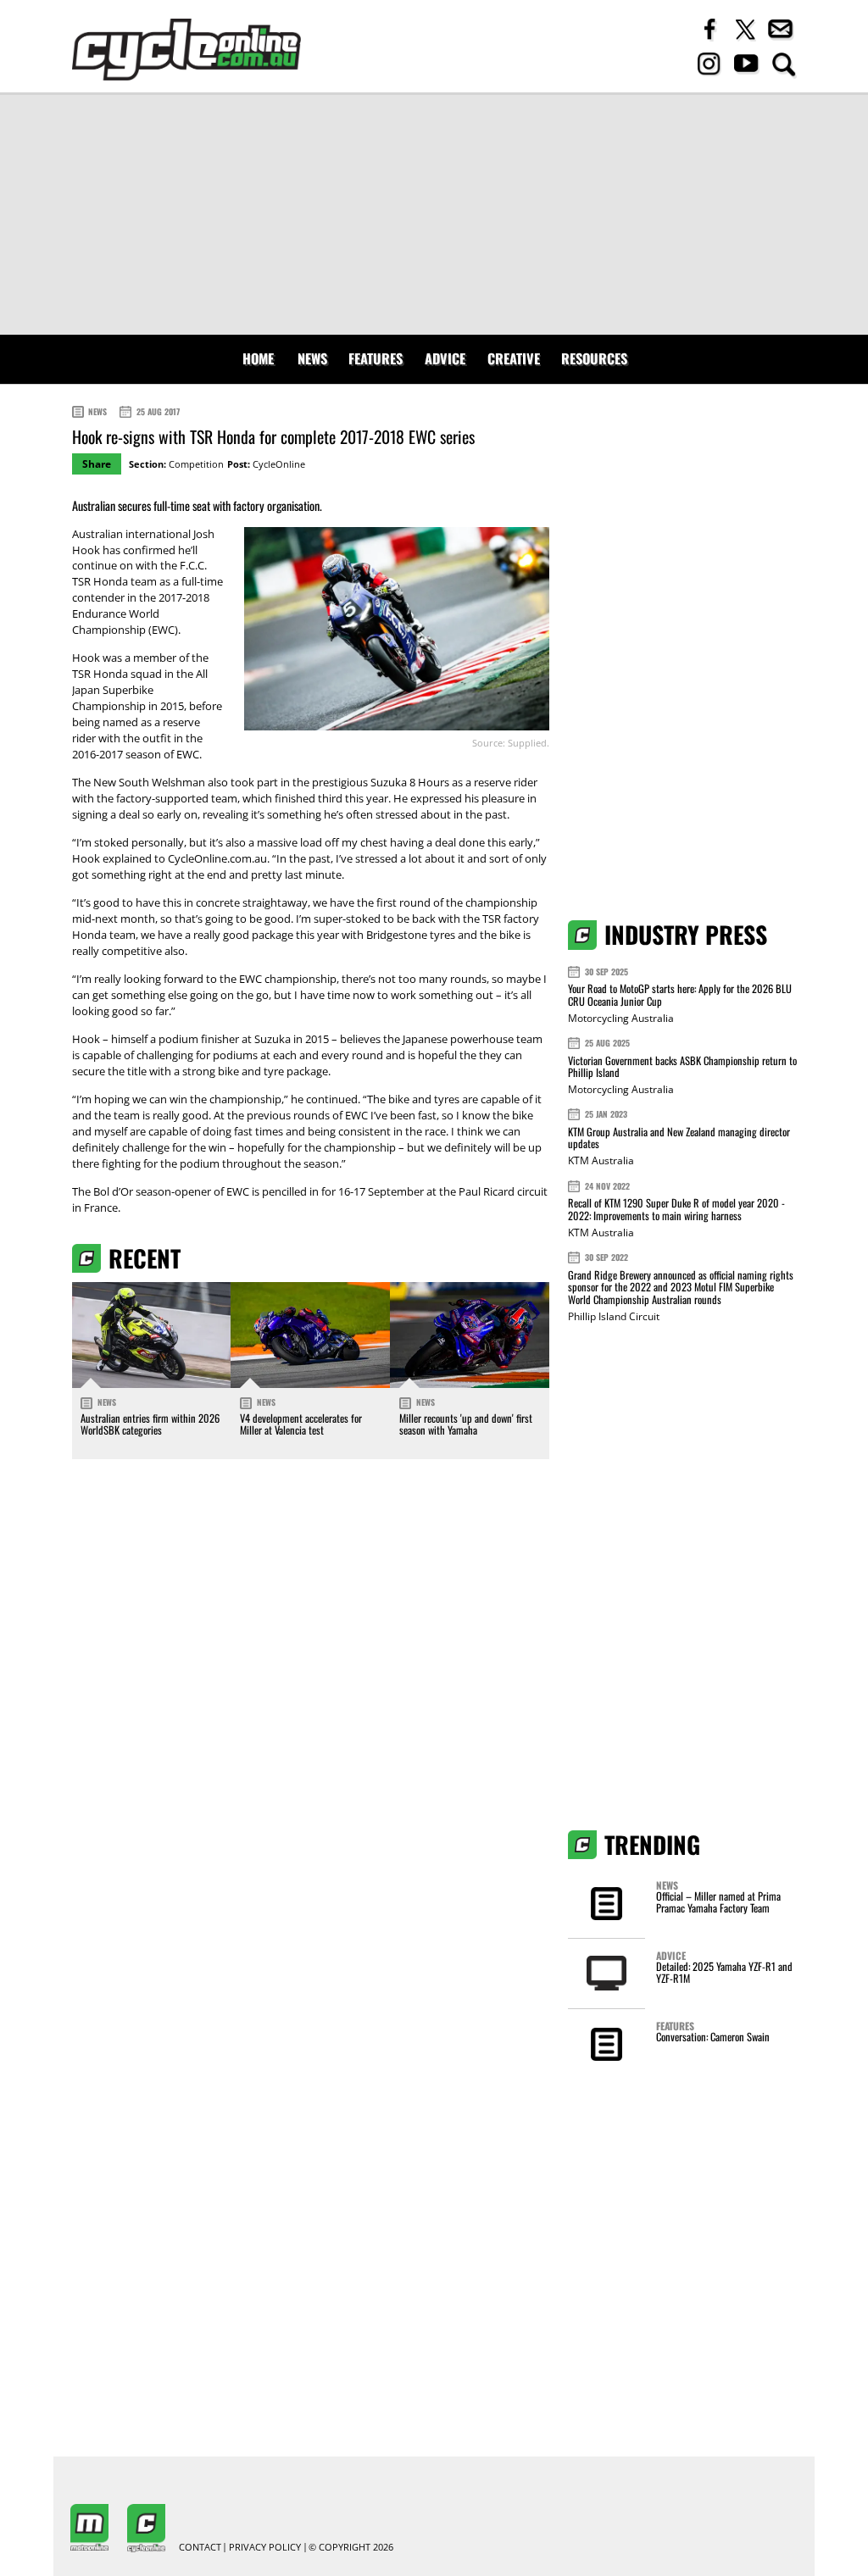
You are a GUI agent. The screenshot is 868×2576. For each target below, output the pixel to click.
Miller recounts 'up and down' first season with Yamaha (466, 1424)
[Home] (186, 50)
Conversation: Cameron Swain (713, 2037)
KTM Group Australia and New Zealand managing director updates (679, 1138)
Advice (445, 358)
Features (376, 358)
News (312, 358)
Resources (594, 358)
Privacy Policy (265, 2548)
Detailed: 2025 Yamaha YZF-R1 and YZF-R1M (724, 1972)
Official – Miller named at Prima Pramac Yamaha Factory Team (718, 1902)
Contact (200, 2548)
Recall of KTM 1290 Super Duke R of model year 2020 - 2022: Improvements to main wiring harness (676, 1209)
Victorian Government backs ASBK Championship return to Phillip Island (682, 1066)
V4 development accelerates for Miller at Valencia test (301, 1424)
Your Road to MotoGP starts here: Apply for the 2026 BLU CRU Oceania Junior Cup (680, 994)
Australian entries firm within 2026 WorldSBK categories (150, 1424)
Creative (514, 358)
